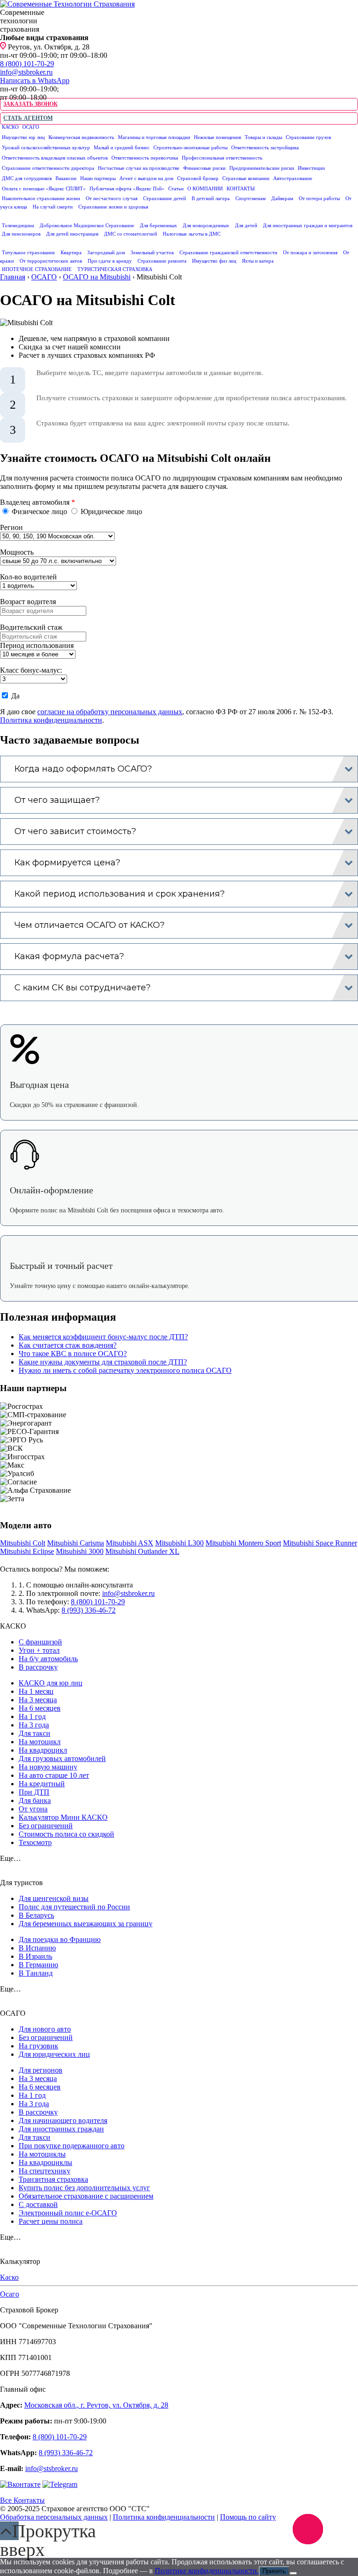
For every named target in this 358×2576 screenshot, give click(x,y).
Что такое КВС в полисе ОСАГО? (73, 1354)
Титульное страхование (28, 252)
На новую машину (48, 1767)
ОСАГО (31, 127)
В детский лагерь (211, 198)
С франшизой (40, 1642)
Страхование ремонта (162, 261)
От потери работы (319, 198)
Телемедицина (18, 225)
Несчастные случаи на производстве (139, 168)
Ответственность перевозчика (145, 158)
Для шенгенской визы (54, 1898)
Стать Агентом (28, 118)
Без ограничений (46, 1826)
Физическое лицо (39, 512)
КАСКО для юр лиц (51, 1683)
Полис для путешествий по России (74, 1907)
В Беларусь (36, 1915)
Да (14, 696)
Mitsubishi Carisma (76, 1543)
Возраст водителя (28, 602)
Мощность (17, 552)
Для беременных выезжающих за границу (86, 1924)
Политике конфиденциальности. (207, 2571)
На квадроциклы (45, 2162)
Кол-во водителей (28, 577)
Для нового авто (45, 2029)
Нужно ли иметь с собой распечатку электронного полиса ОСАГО (125, 1370)
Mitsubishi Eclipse (27, 1551)
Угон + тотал (39, 1650)
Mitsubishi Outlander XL (142, 1551)
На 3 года (34, 1725)
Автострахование (293, 178)
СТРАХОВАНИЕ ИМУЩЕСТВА (38, 243)
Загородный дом (106, 252)
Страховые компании (246, 178)
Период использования (37, 645)
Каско (9, 2277)
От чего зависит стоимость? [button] (75, 831)
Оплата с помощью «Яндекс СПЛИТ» (44, 188)
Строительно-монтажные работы (190, 147)
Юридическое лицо (110, 512)
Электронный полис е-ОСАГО (68, 2213)
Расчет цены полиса (51, 2221)
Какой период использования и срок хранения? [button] (120, 894)
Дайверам (282, 198)
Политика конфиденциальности (51, 720)
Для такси (34, 1733)
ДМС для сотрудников (27, 178)
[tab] (179, 769)
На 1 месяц (36, 1691)
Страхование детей (165, 198)
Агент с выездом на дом (146, 178)
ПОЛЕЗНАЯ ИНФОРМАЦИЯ (300, 158)
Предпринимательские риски (262, 168)
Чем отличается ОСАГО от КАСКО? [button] (89, 925)
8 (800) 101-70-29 (27, 64)
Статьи (176, 188)
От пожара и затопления (310, 252)
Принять (274, 2571)
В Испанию (37, 1948)
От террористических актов (51, 261)
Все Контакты (22, 2500)
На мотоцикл (40, 1742)
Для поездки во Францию (60, 1939)
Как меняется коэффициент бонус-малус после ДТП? (103, 1337)
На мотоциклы (42, 2154)
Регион (11, 527)
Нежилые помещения (217, 137)
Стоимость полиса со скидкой (66, 1834)
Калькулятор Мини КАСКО (63, 1817)
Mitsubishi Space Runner (320, 1543)
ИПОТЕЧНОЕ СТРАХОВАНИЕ (37, 269)
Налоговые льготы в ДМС (192, 234)
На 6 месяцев (40, 1708)
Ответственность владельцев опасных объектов (55, 158)
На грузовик (38, 2046)
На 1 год (32, 1716)
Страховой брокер (198, 178)
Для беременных (158, 225)
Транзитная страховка (53, 2179)
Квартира (71, 252)
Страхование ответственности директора (48, 168)
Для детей (246, 225)
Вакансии (66, 178)
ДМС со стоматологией (131, 234)
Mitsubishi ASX (130, 1543)
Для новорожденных (206, 225)
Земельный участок (152, 252)
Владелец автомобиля (38, 502)
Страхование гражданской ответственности (228, 252)
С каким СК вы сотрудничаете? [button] (83, 988)
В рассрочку (38, 1667)
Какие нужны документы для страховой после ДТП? (103, 1362)
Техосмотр (35, 1842)
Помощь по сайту (248, 2517)
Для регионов (41, 2070)
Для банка (35, 1800)
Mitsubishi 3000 (80, 1551)
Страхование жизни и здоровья (113, 207)
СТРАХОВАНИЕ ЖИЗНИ (288, 188)
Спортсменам (251, 198)
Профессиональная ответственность (222, 158)
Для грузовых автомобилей (62, 1758)
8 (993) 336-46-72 (89, 1610)
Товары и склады (263, 137)
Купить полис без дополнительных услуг (84, 2188)
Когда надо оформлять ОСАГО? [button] (83, 769)
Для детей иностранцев (72, 234)
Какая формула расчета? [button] (69, 956)
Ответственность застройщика (265, 147)
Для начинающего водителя (63, 2120)
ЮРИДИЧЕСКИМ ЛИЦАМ (74, 127)
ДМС (8, 216)
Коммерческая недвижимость (81, 137)
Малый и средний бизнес (122, 147)
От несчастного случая (112, 198)
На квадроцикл (43, 1750)
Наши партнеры (98, 178)
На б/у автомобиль (48, 1659)
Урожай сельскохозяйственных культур (46, 147)
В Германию (38, 1965)
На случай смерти (53, 207)
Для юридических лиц (54, 2054)
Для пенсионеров (21, 234)
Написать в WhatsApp (35, 80)
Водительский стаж (31, 627)
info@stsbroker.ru (26, 72)
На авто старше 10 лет (54, 1775)
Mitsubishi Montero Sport (243, 1543)
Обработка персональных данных (54, 2517)
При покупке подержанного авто (72, 2146)
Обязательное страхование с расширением (86, 2196)
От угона (33, 1809)
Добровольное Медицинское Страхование (87, 225)
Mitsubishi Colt (23, 1543)
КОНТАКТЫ (241, 188)
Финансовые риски (204, 168)
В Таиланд (36, 1973)
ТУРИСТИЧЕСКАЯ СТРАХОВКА (115, 269)
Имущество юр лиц (23, 137)
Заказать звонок (30, 104)
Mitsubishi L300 (179, 1543)
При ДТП (34, 1792)
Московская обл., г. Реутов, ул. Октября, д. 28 (96, 2405)
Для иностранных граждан (61, 2129)
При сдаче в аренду (110, 261)
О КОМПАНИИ (205, 188)
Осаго (10, 2294)
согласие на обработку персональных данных (110, 712)
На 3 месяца (38, 1700)
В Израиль (35, 1956)
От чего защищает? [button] (57, 800)
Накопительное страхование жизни (41, 198)
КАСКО (10, 127)
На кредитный (42, 1784)
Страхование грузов (308, 137)
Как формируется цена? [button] (67, 863)
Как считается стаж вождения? (68, 1345)
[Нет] (293, 2573)
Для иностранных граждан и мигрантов (308, 225)
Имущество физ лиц (214, 261)
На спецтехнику (45, 2171)
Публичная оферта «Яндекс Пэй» (127, 188)
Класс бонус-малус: (31, 670)
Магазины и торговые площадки (154, 137)
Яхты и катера (258, 261)
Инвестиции (311, 168)
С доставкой (38, 2204)
